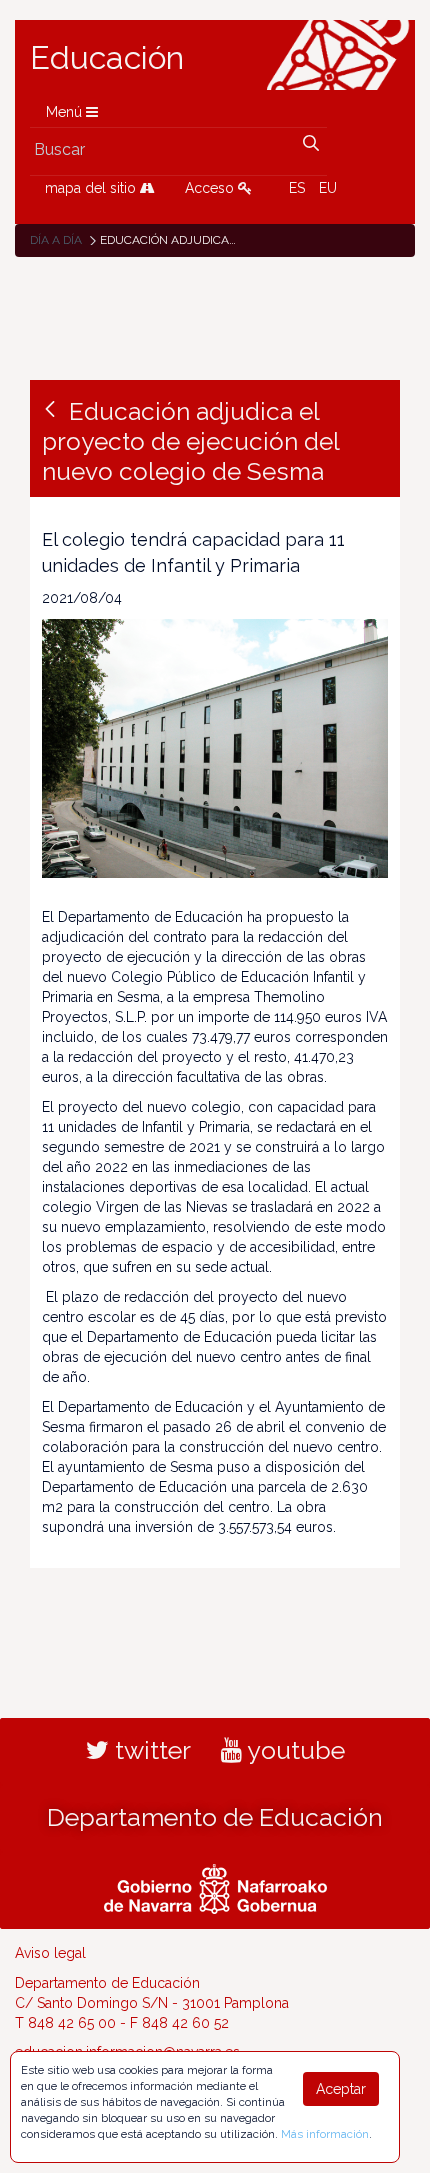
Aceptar (341, 2089)
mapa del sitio (92, 188)
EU (328, 188)
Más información (325, 2134)
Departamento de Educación (215, 1817)
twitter (150, 1750)
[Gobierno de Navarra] (215, 1886)
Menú (66, 112)
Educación (107, 58)
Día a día (56, 240)
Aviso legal (50, 1953)
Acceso (211, 188)
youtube (293, 1750)
